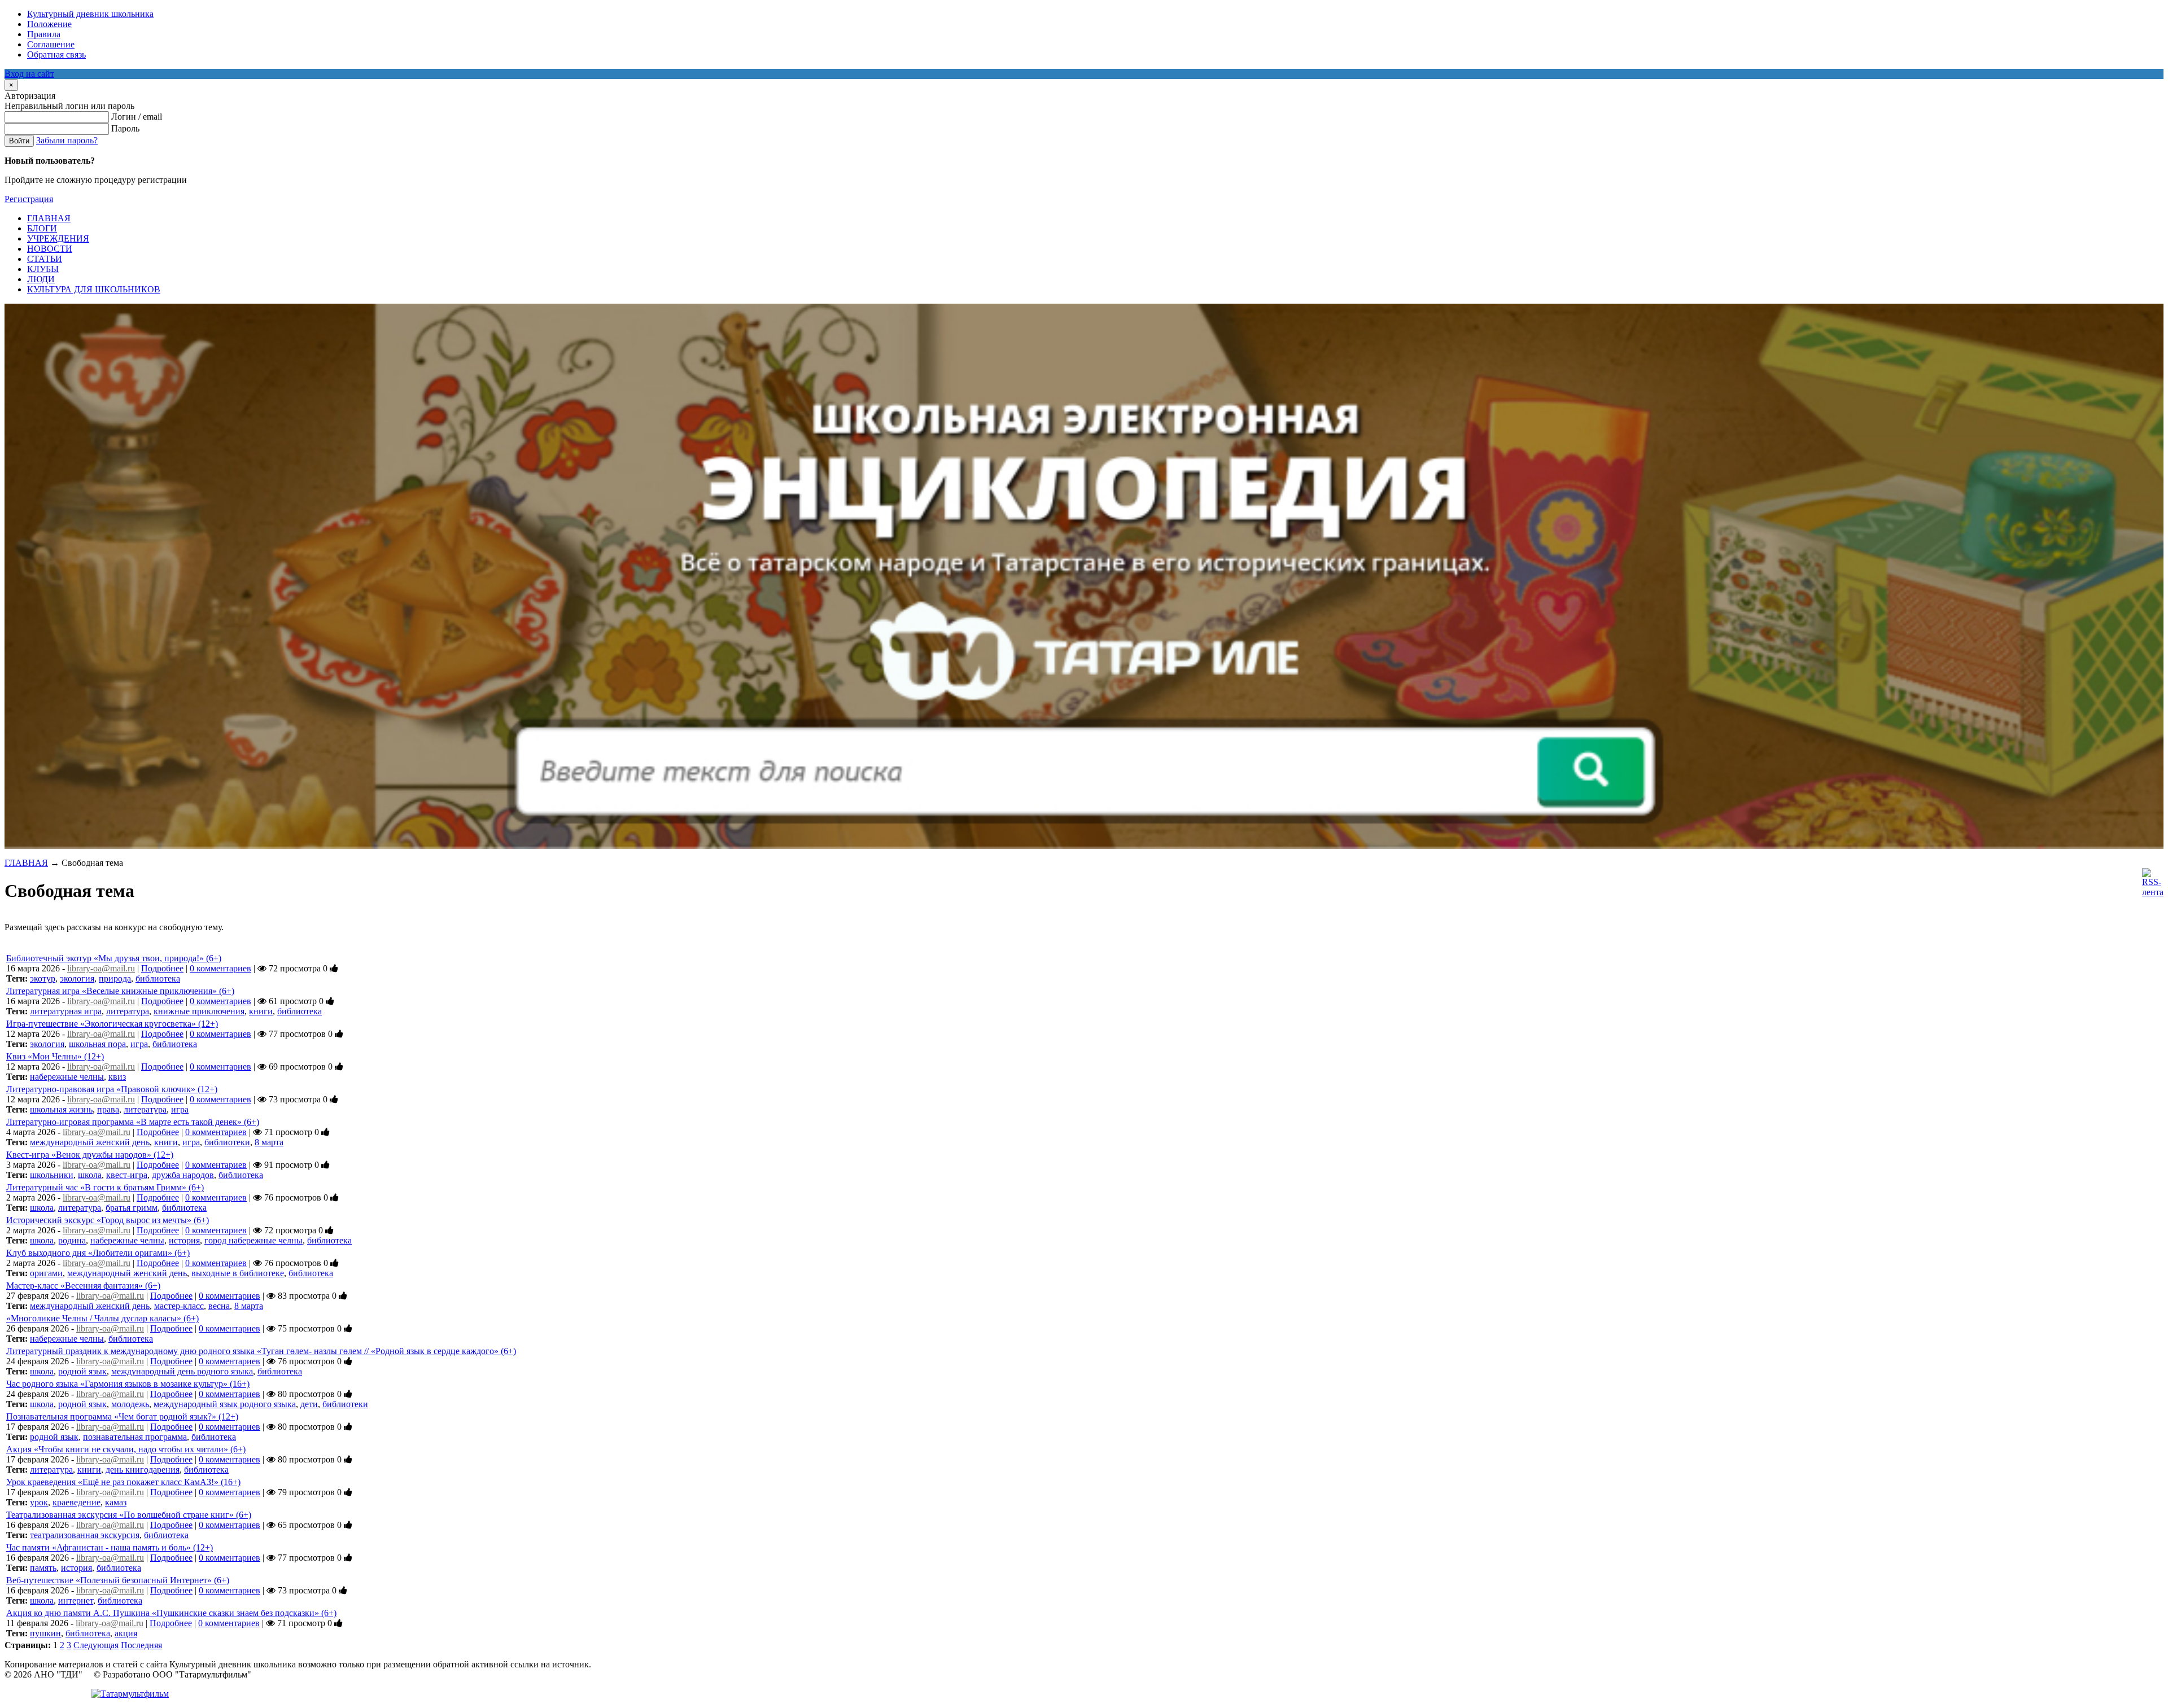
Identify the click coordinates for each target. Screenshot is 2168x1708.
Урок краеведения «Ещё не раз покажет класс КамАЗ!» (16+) (123, 1482)
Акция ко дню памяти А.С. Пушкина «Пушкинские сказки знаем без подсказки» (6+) (171, 1613)
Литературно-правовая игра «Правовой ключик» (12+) (112, 1089)
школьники (52, 1175)
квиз (117, 1077)
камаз (116, 1502)
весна (219, 1306)
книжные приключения (199, 1011)
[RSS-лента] (2153, 892)
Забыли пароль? (67, 140)
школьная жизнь (61, 1109)
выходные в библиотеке (238, 1273)
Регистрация (29, 199)
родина (72, 1240)
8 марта (269, 1142)
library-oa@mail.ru (101, 968)
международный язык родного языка (225, 1404)
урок (39, 1502)
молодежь (130, 1404)
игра (139, 1044)
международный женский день (90, 1142)
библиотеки (227, 1142)
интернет (76, 1600)
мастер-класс (179, 1306)
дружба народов (183, 1175)
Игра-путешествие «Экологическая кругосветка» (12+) (112, 1024)
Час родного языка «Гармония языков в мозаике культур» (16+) (128, 1384)
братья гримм (132, 1208)
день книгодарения (143, 1470)
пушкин (45, 1633)
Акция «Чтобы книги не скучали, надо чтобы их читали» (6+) (126, 1449)
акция (126, 1633)
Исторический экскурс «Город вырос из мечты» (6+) (108, 1220)
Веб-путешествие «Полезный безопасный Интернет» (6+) (118, 1580)
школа (90, 1175)
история (184, 1240)
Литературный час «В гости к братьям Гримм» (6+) (105, 1187)
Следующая (96, 1645)
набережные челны (67, 1077)
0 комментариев (220, 968)
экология (77, 978)
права (108, 1109)
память (43, 1568)
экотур (43, 978)
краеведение (77, 1502)
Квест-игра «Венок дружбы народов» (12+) (90, 1155)
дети (309, 1404)
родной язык (82, 1371)
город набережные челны (253, 1240)
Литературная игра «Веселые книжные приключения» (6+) (120, 991)
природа (115, 978)
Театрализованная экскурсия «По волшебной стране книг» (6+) (129, 1515)
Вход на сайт (29, 74)
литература (128, 1011)
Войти (19, 141)
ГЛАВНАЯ (26, 863)
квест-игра (127, 1175)
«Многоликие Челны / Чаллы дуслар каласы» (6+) (102, 1318)
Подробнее (162, 968)
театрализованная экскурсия (85, 1535)
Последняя (141, 1645)
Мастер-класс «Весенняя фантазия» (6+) (83, 1286)
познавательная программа (135, 1437)
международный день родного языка (182, 1371)
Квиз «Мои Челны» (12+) (55, 1056)
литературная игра (66, 1011)
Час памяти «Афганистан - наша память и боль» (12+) (110, 1547)
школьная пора (97, 1044)
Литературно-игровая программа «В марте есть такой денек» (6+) (133, 1122)
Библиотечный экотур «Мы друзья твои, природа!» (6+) (114, 958)
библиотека (158, 978)
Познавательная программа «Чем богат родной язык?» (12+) (122, 1416)
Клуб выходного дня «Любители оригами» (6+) (98, 1253)
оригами (46, 1273)
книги (261, 1011)
